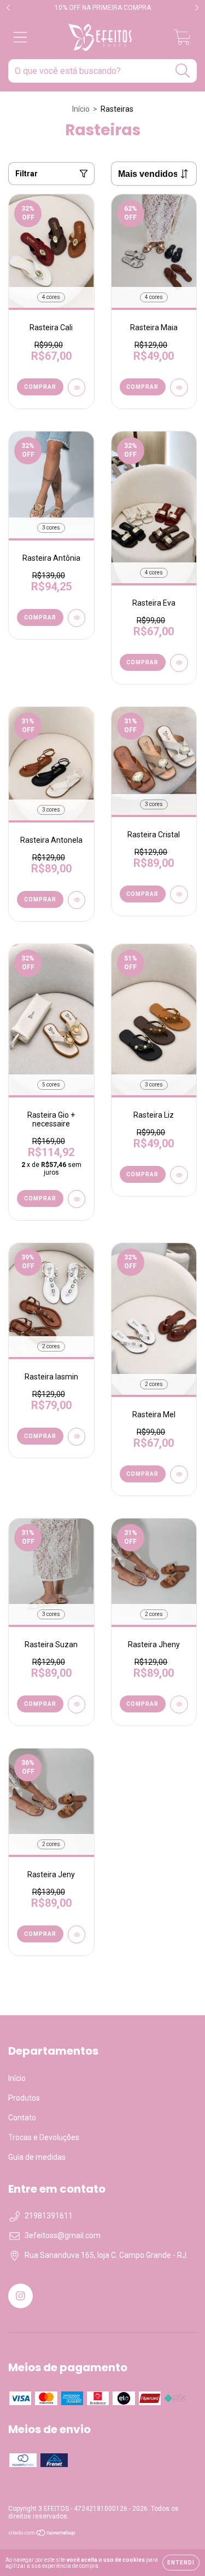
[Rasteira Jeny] (77, 1934)
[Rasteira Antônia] (77, 618)
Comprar (40, 387)
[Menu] (20, 37)
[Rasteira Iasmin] (77, 1437)
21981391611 (49, 2216)
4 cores (51, 297)
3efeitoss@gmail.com (63, 2235)
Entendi (181, 2563)
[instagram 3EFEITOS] (20, 2296)
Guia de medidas (37, 2157)
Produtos (24, 2098)
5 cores (51, 1085)
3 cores (51, 528)
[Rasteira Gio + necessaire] (77, 1199)
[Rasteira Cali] (77, 387)
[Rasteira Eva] (179, 663)
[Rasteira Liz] (179, 1175)
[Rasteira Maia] (179, 387)
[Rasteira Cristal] (179, 895)
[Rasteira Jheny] (179, 1704)
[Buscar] (183, 71)
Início (81, 109)
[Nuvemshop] (42, 2534)
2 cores (51, 1346)
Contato (22, 2118)
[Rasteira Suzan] (77, 1704)
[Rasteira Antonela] (77, 900)
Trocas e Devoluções (44, 2137)
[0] (182, 41)
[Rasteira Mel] (179, 1474)
